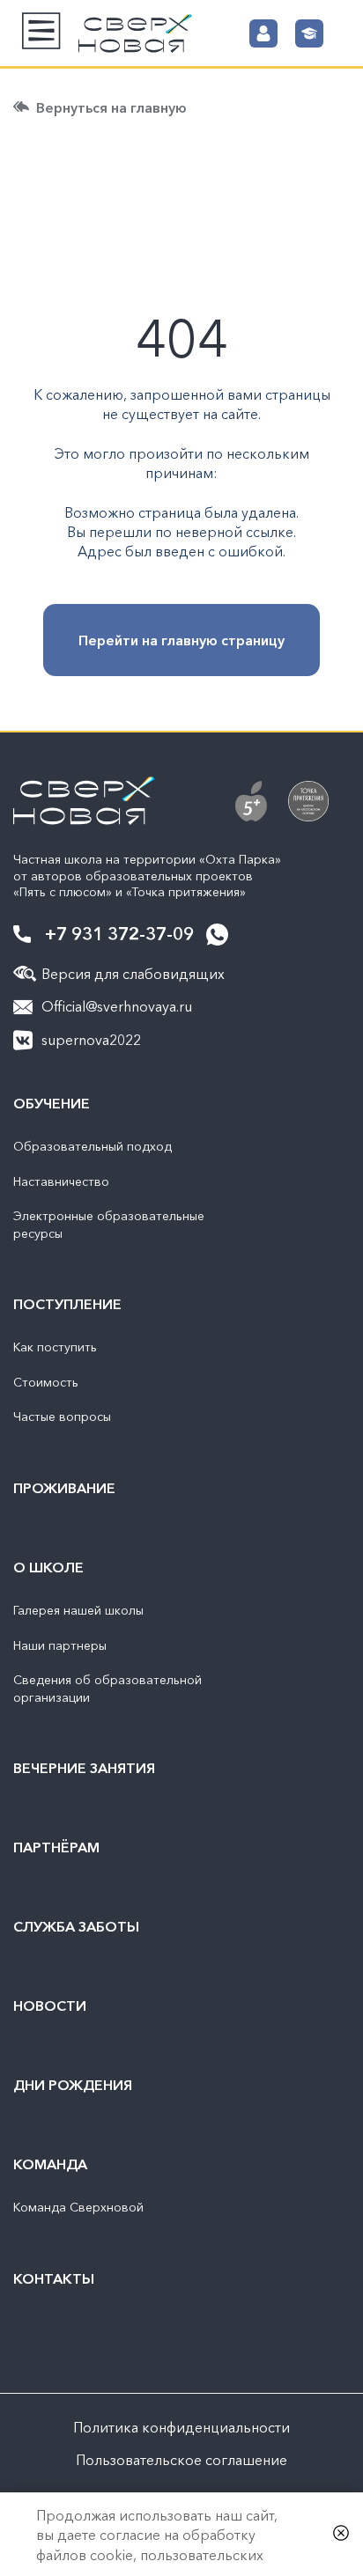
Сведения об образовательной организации (107, 1689)
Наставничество (61, 1181)
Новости (50, 2006)
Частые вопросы (62, 1417)
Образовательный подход (93, 1146)
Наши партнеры (60, 1645)
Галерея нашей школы (78, 1610)
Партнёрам (56, 1847)
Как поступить (55, 1347)
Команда (50, 2164)
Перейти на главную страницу (181, 640)
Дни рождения (73, 2085)
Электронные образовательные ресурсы (109, 1225)
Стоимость (46, 1382)
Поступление (67, 1304)
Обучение (52, 1103)
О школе (48, 1567)
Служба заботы (76, 1926)
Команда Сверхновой (78, 2207)
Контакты (54, 2278)
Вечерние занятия (84, 1768)
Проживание (64, 1488)
